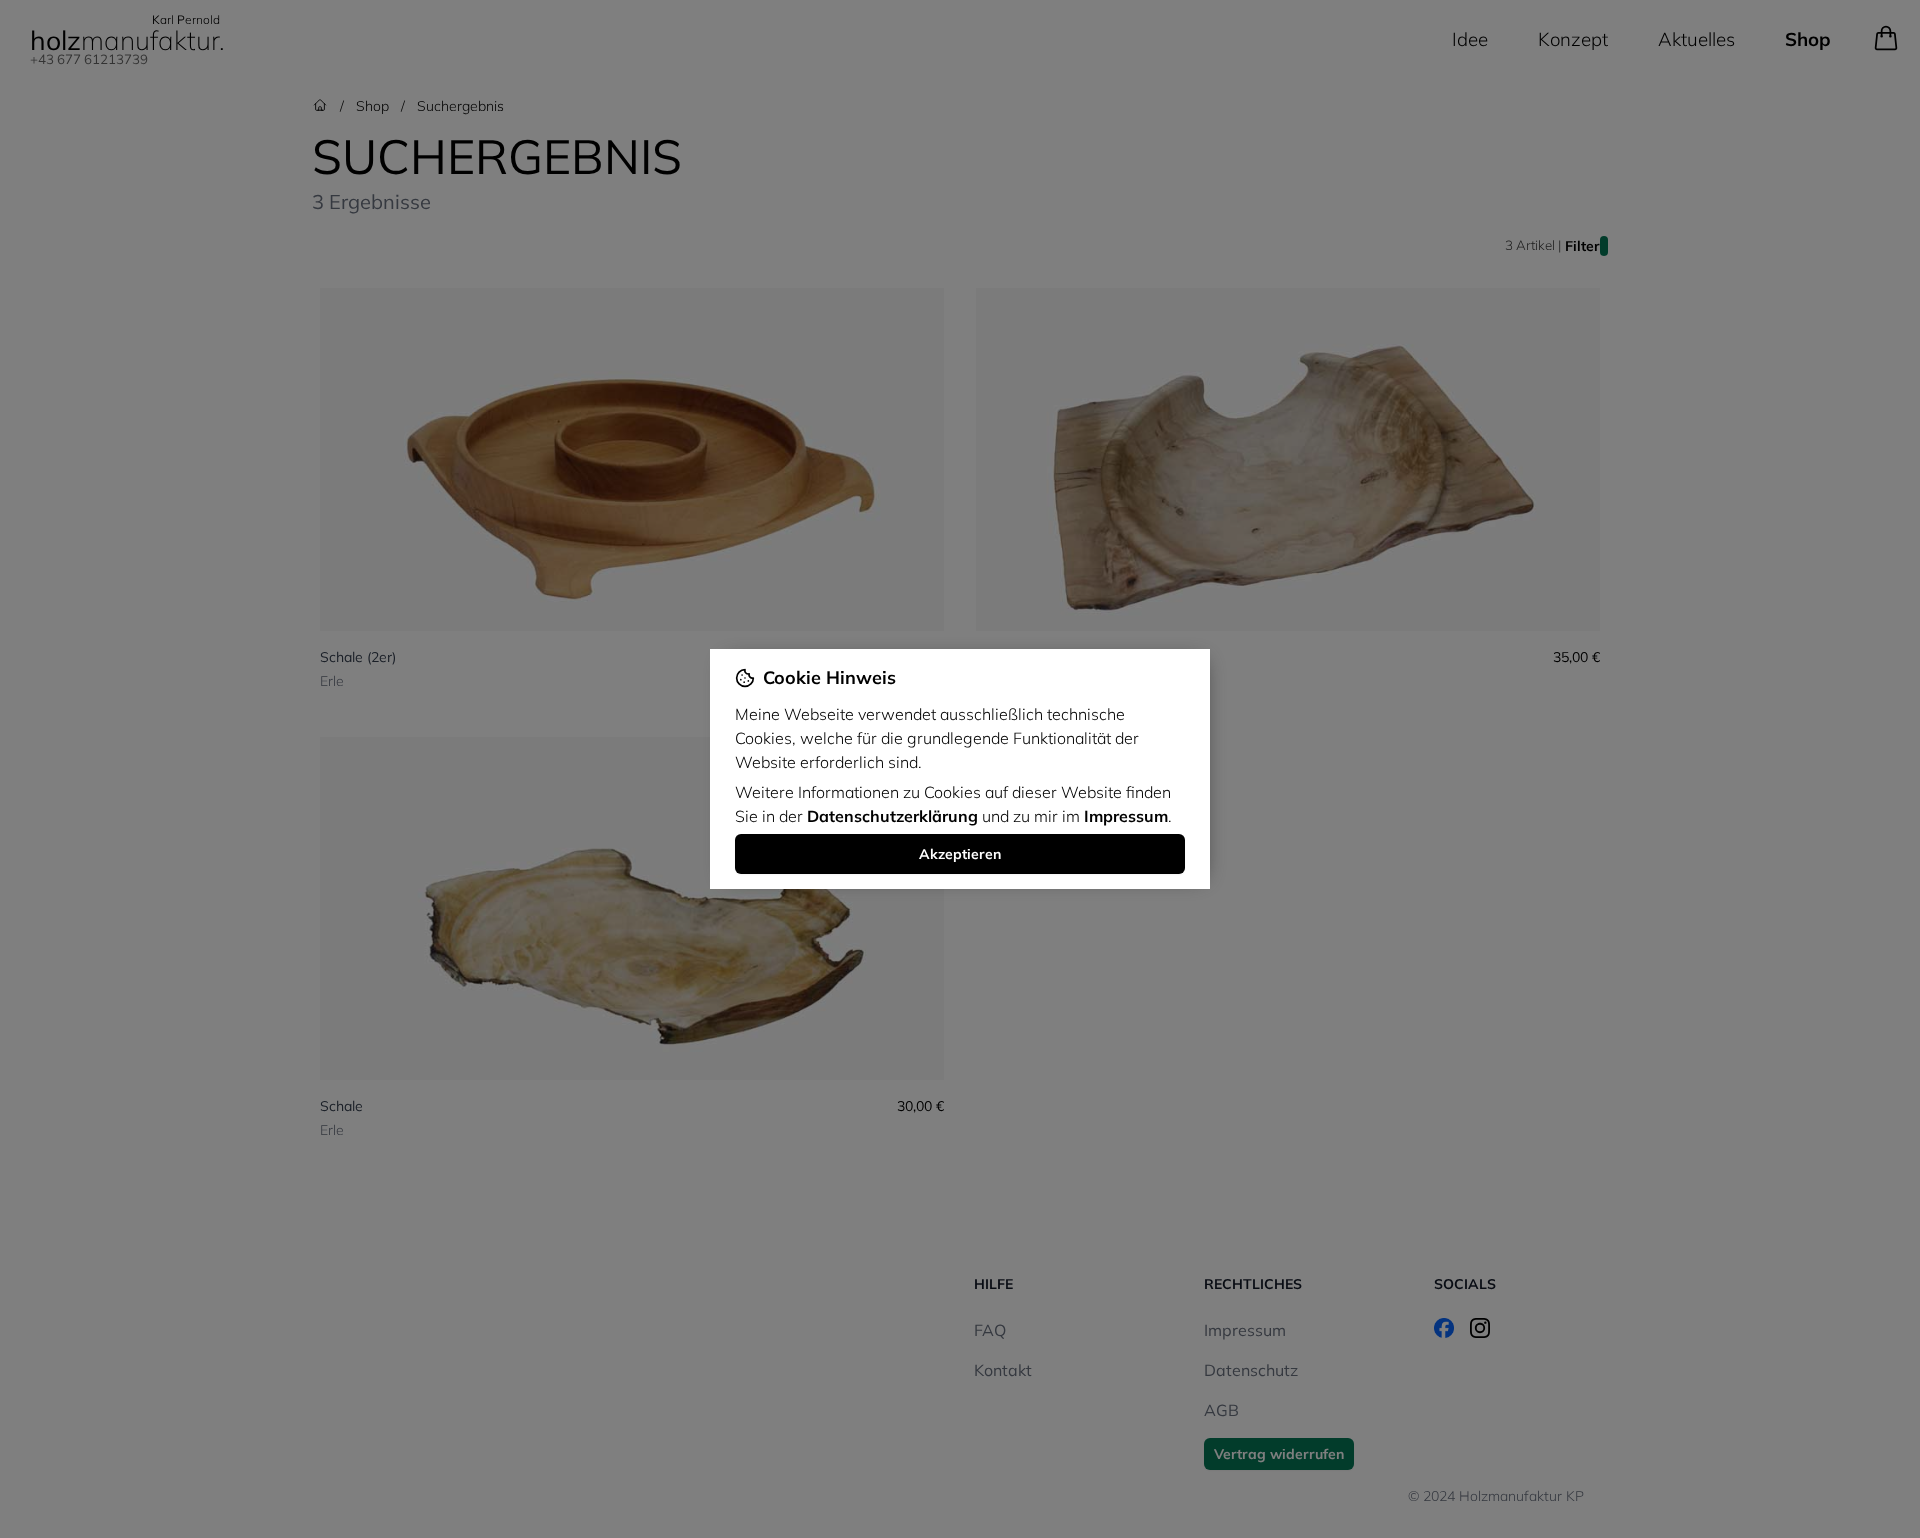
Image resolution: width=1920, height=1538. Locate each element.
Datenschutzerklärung (892, 816)
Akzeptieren (960, 854)
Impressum (1126, 816)
